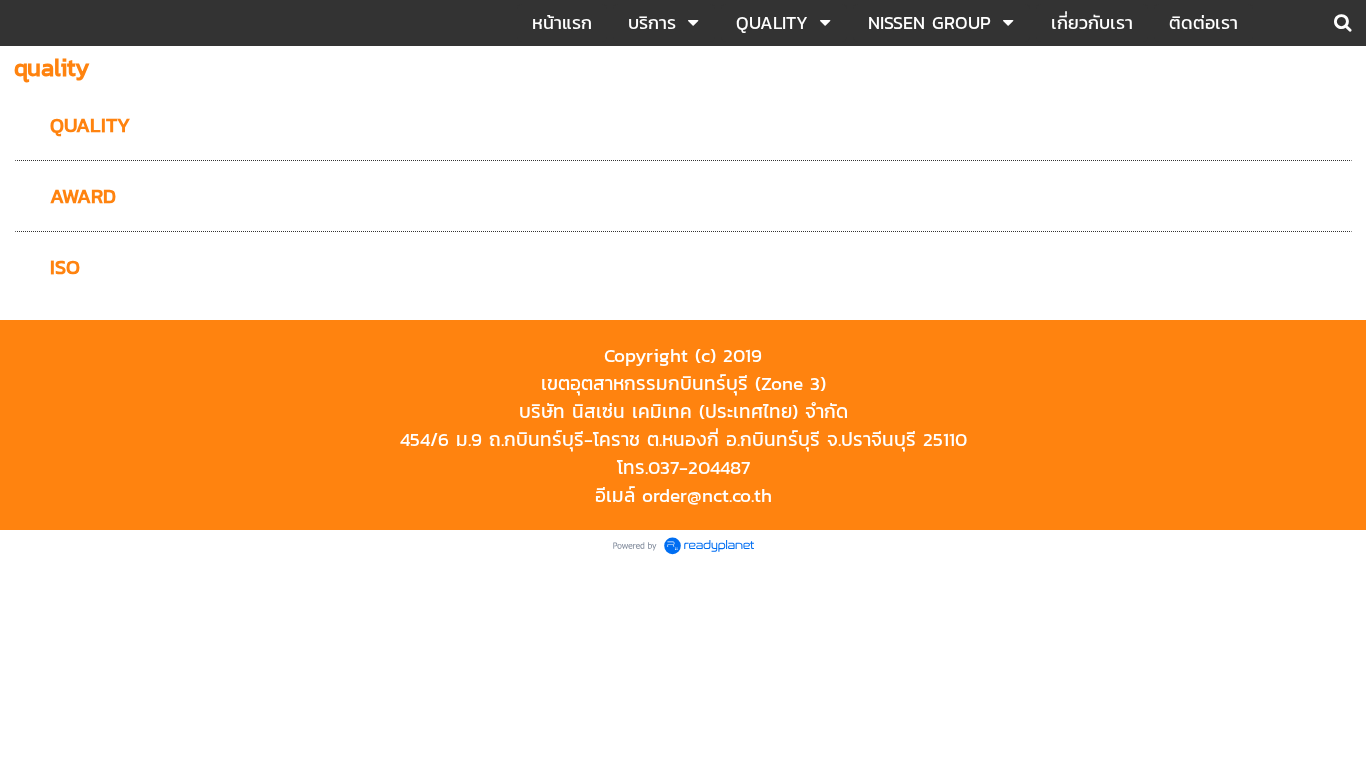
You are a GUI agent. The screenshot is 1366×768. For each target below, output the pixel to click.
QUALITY (90, 125)
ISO (65, 267)
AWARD (83, 196)
